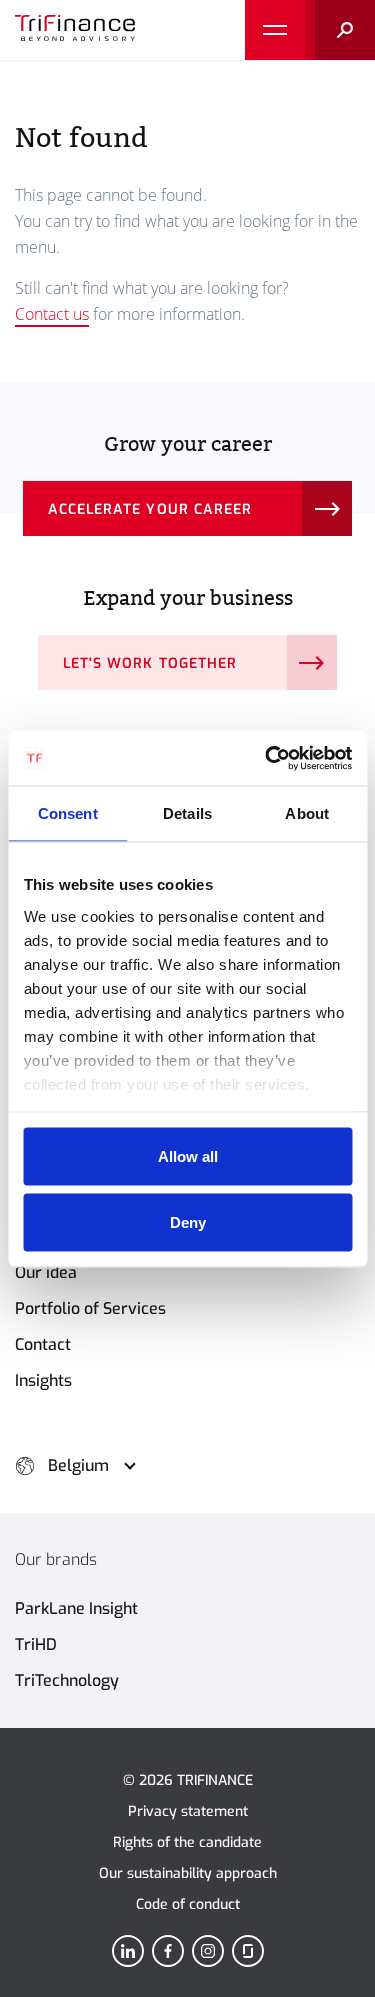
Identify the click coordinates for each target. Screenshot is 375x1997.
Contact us (52, 314)
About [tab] (307, 813)
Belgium (78, 1465)
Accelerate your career (150, 509)
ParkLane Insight (76, 1608)
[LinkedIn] (128, 1951)
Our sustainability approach (188, 1873)
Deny (188, 1221)
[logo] (75, 30)
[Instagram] (208, 1951)
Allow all (188, 1156)
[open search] (340, 30)
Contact (43, 1344)
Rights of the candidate (187, 1842)
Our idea (46, 1272)
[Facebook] (168, 1951)
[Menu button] (275, 30)
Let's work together (150, 663)
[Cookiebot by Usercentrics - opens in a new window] (267, 758)
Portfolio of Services (90, 1308)
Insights (43, 1380)
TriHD (36, 1644)
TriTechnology (67, 1680)
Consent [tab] (68, 813)
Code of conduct (188, 1904)
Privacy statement (188, 1811)
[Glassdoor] (248, 1951)
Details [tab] (187, 813)
